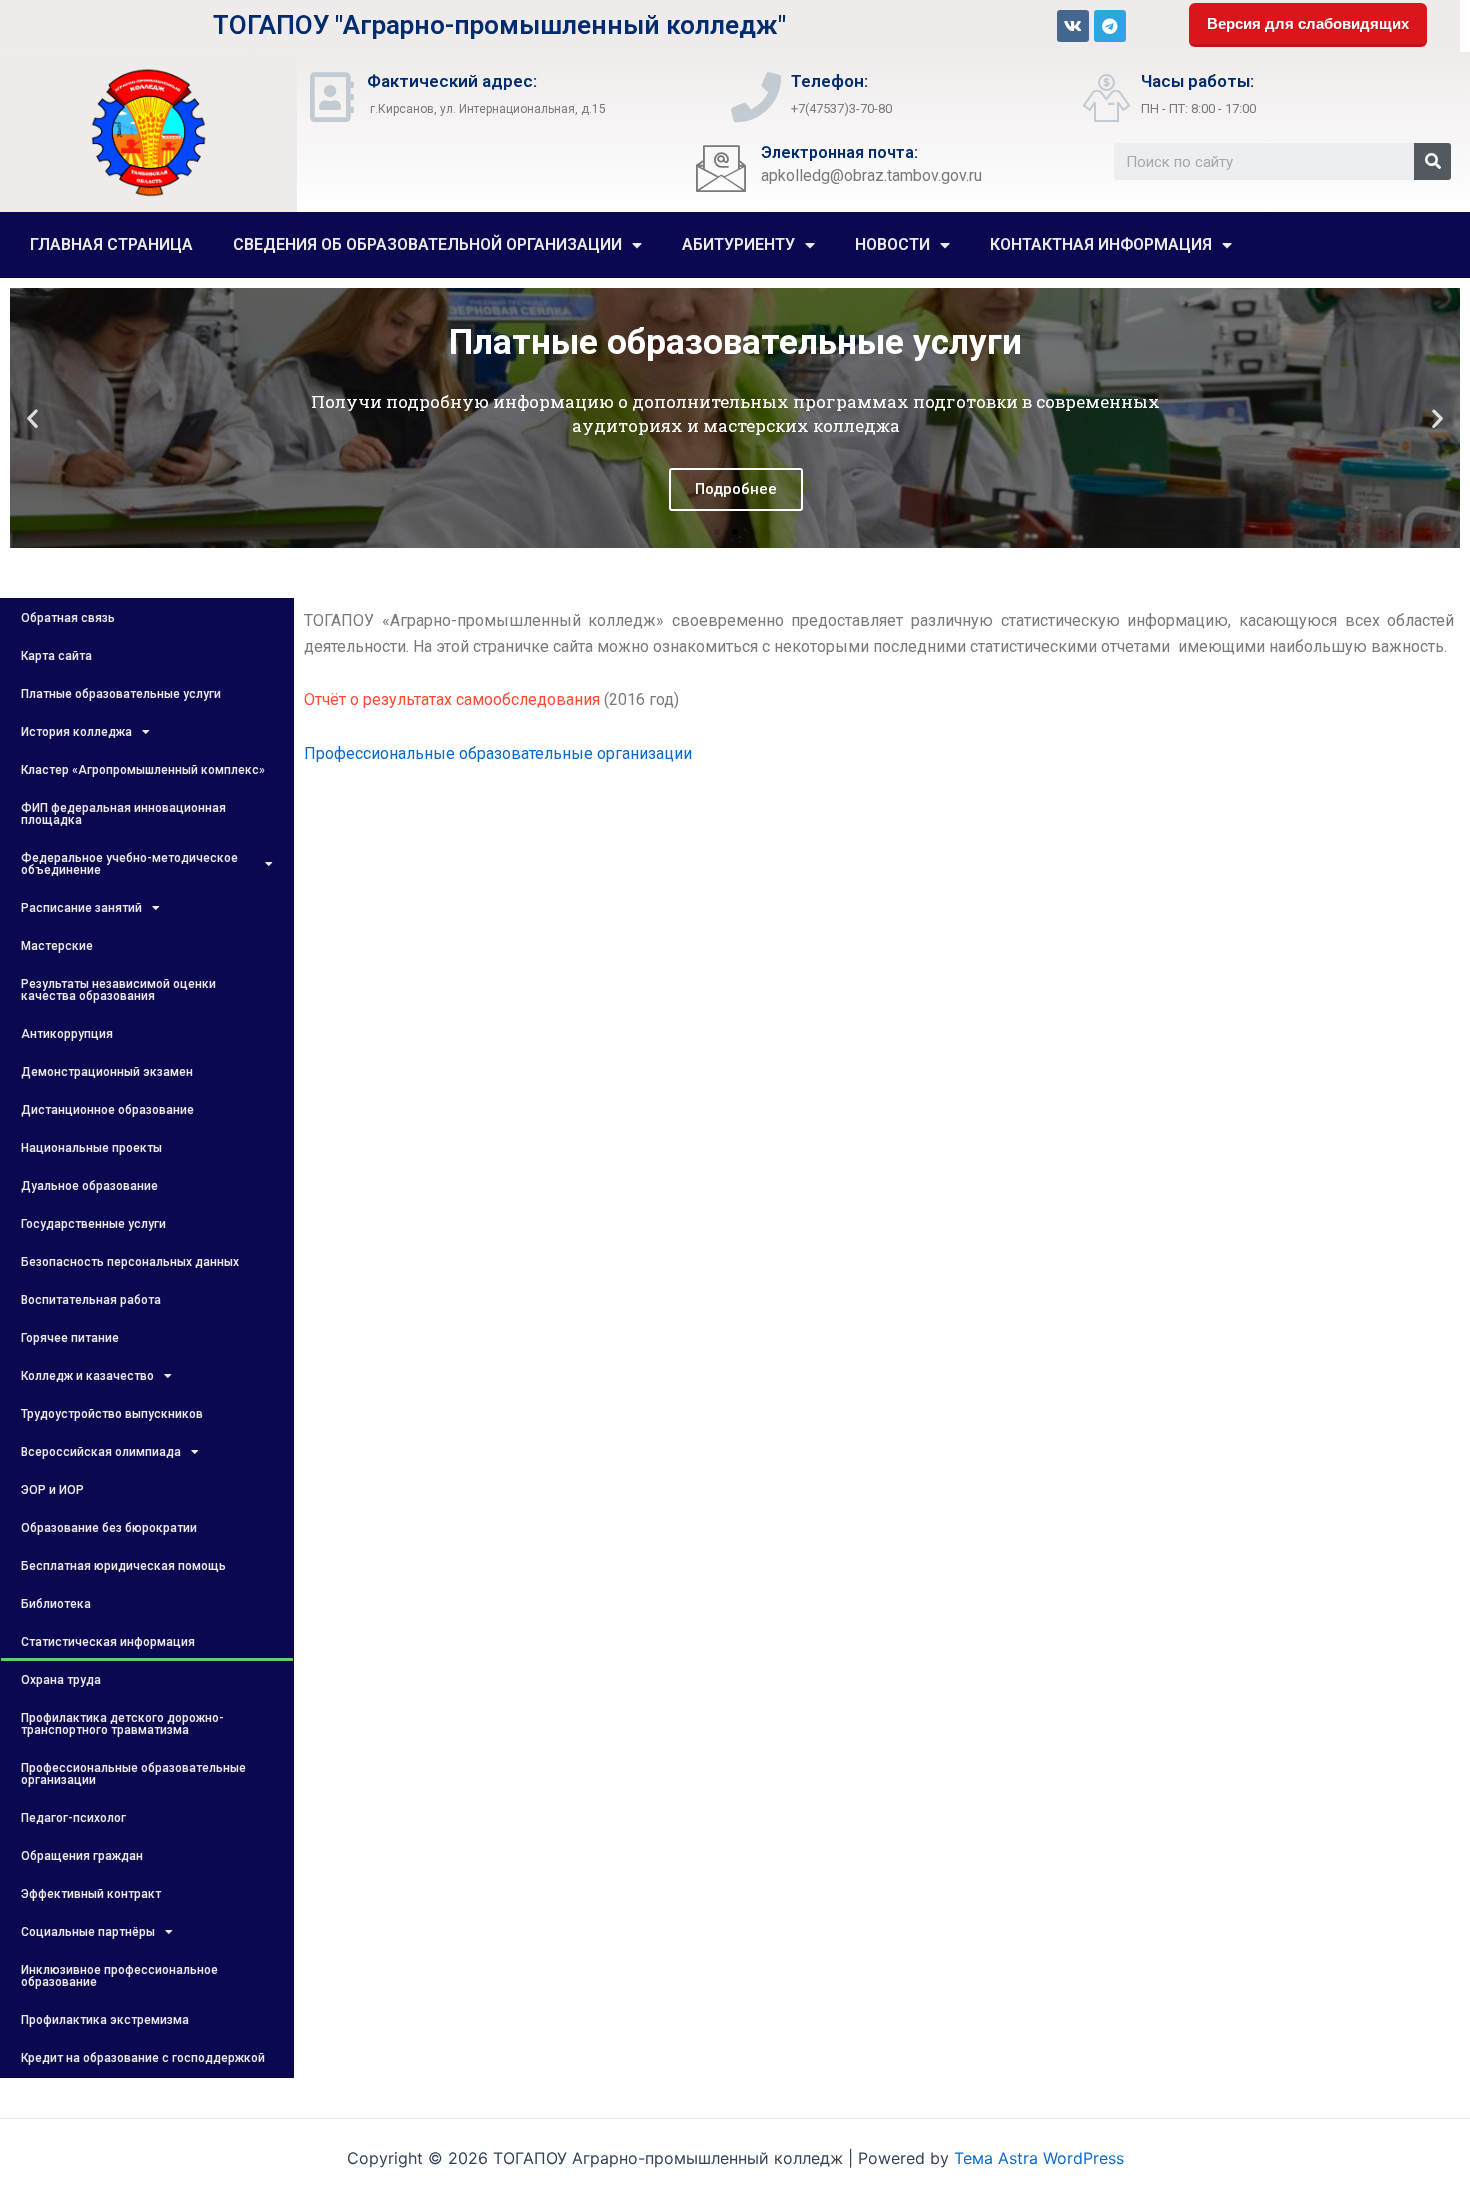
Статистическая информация (108, 1642)
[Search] (1432, 161)
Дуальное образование (89, 1186)
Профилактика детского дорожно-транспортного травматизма (122, 1724)
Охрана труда (61, 1680)
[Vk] (1073, 26)
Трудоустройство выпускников (112, 1414)
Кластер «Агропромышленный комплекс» (143, 770)
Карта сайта (56, 656)
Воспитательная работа (91, 1300)
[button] (717, 532)
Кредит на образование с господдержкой (143, 2058)
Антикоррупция (67, 1034)
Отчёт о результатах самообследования (452, 699)
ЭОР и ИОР (52, 1490)
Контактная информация (1101, 244)
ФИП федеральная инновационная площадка (123, 814)
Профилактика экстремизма (105, 2020)
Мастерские (57, 946)
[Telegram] (1110, 26)
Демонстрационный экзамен (107, 1072)
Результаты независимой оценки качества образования (118, 990)
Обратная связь (68, 618)
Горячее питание (70, 1338)
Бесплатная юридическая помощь (123, 1566)
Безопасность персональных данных (130, 1262)
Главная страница (111, 244)
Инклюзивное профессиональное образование (119, 1976)
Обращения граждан (82, 1856)
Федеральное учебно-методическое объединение (129, 864)
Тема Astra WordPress (1039, 2158)
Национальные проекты (91, 1148)
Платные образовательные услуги (121, 694)
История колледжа (76, 732)
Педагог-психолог (73, 1818)
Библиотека (56, 1604)
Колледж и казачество (87, 1376)
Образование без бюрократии (109, 1528)
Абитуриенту (738, 244)
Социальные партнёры (88, 1932)
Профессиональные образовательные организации (133, 1774)
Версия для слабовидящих (1308, 23)
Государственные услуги (93, 1224)
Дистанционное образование (107, 1110)
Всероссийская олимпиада (101, 1452)
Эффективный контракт (91, 1894)
